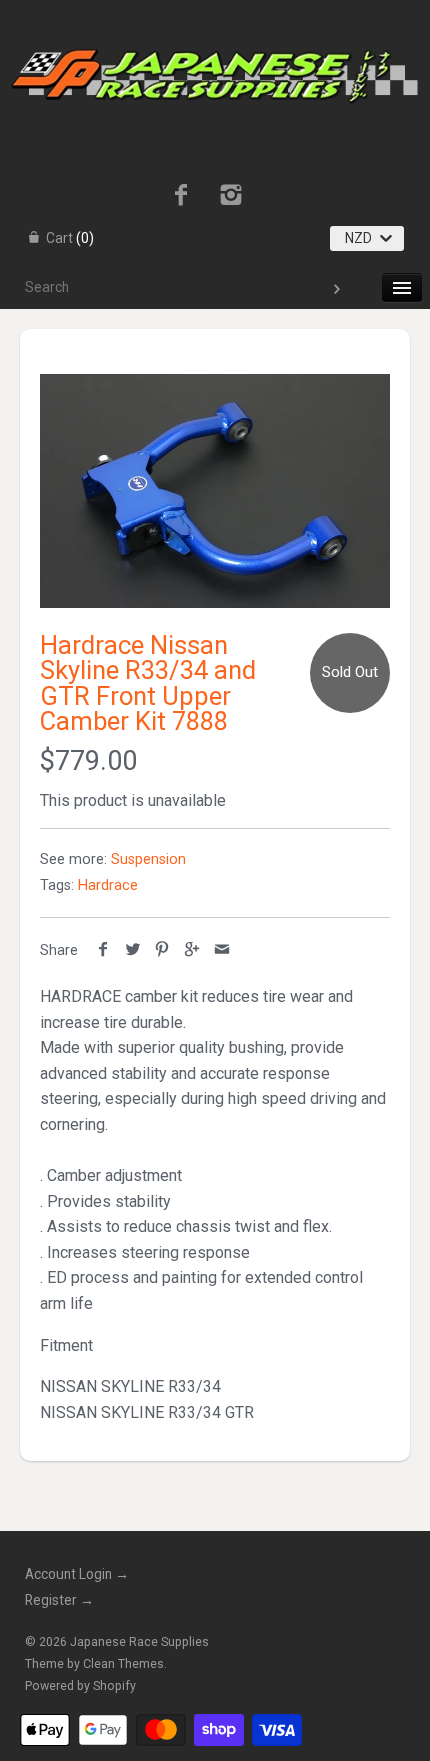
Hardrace (108, 885)
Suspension (148, 859)
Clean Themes (123, 1664)
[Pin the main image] (162, 950)
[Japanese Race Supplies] (214, 18)
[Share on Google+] (192, 950)
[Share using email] (221, 950)
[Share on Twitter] (133, 950)
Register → (59, 1600)
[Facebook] (180, 197)
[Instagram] (231, 197)
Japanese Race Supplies (139, 1642)
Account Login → (77, 1574)
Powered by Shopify (80, 1686)
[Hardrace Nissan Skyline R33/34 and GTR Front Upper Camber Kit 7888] (215, 490)
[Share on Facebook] (103, 950)
